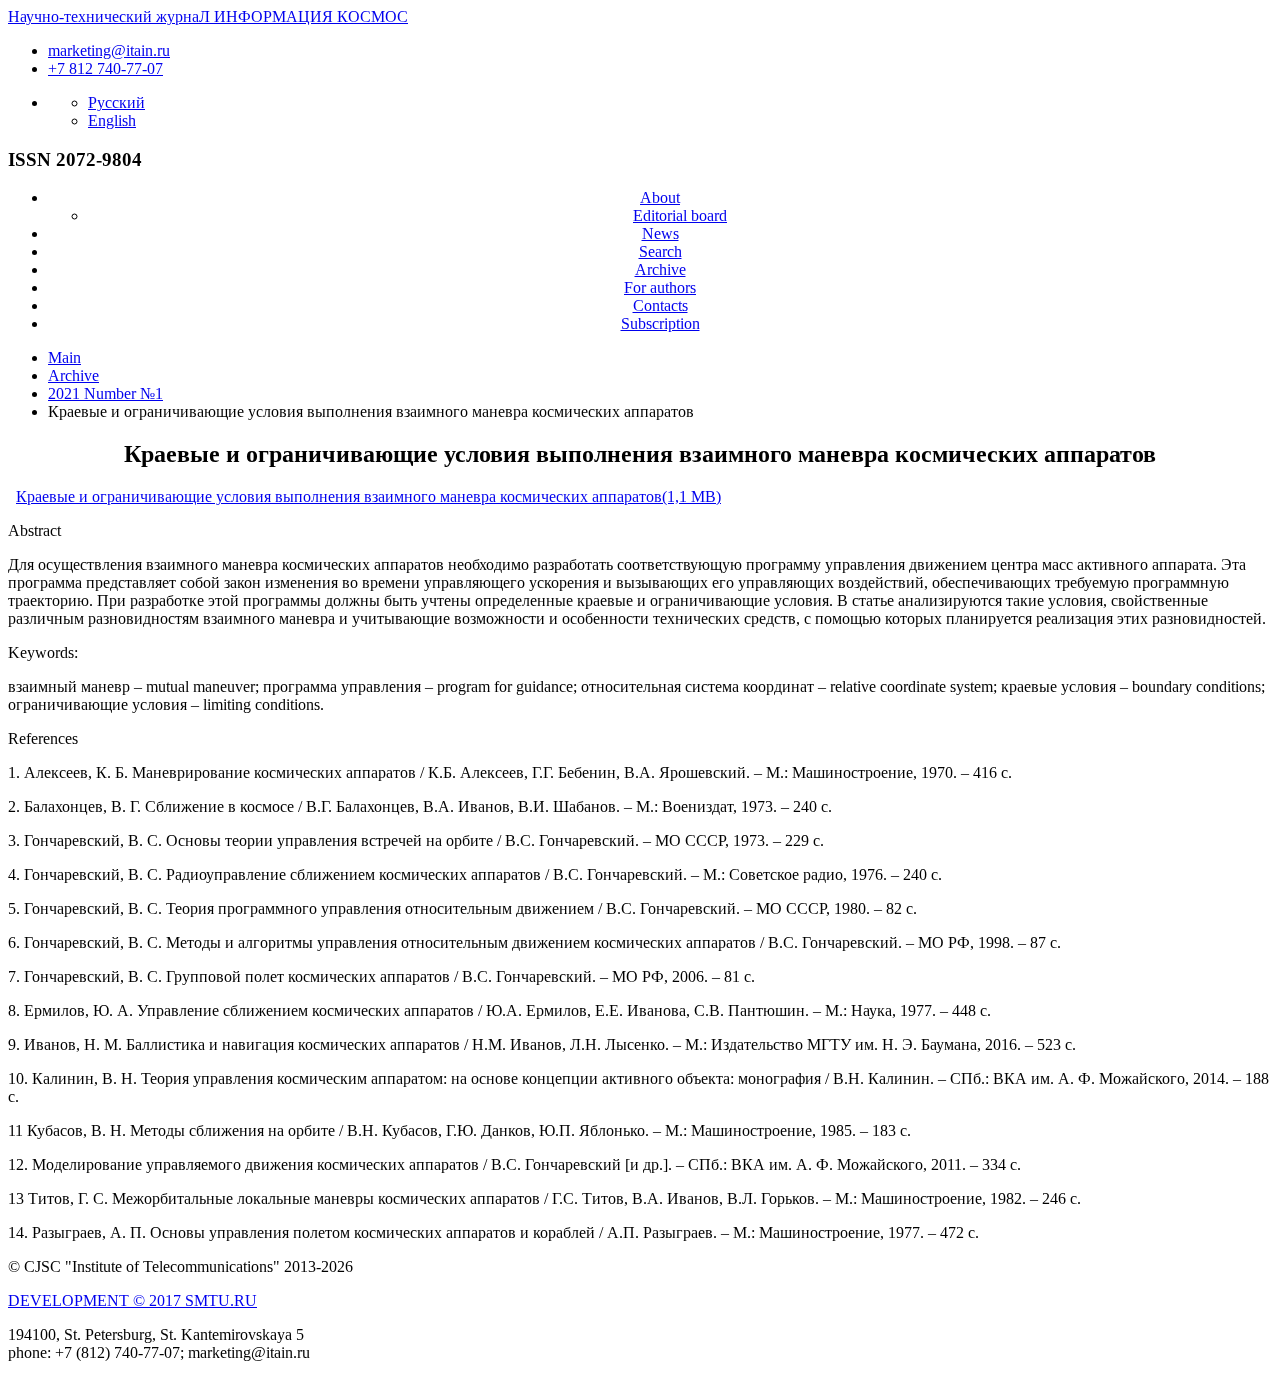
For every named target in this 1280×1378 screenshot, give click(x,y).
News (660, 233)
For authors (660, 287)
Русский (116, 102)
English (112, 120)
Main (64, 357)
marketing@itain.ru (109, 50)
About (660, 197)
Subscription (660, 323)
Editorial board (680, 215)
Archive (660, 269)
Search (660, 251)
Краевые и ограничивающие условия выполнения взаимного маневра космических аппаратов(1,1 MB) (368, 496)
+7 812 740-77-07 (105, 68)
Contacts (660, 305)
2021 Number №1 (105, 393)
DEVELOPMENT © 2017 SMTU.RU (132, 1300)
